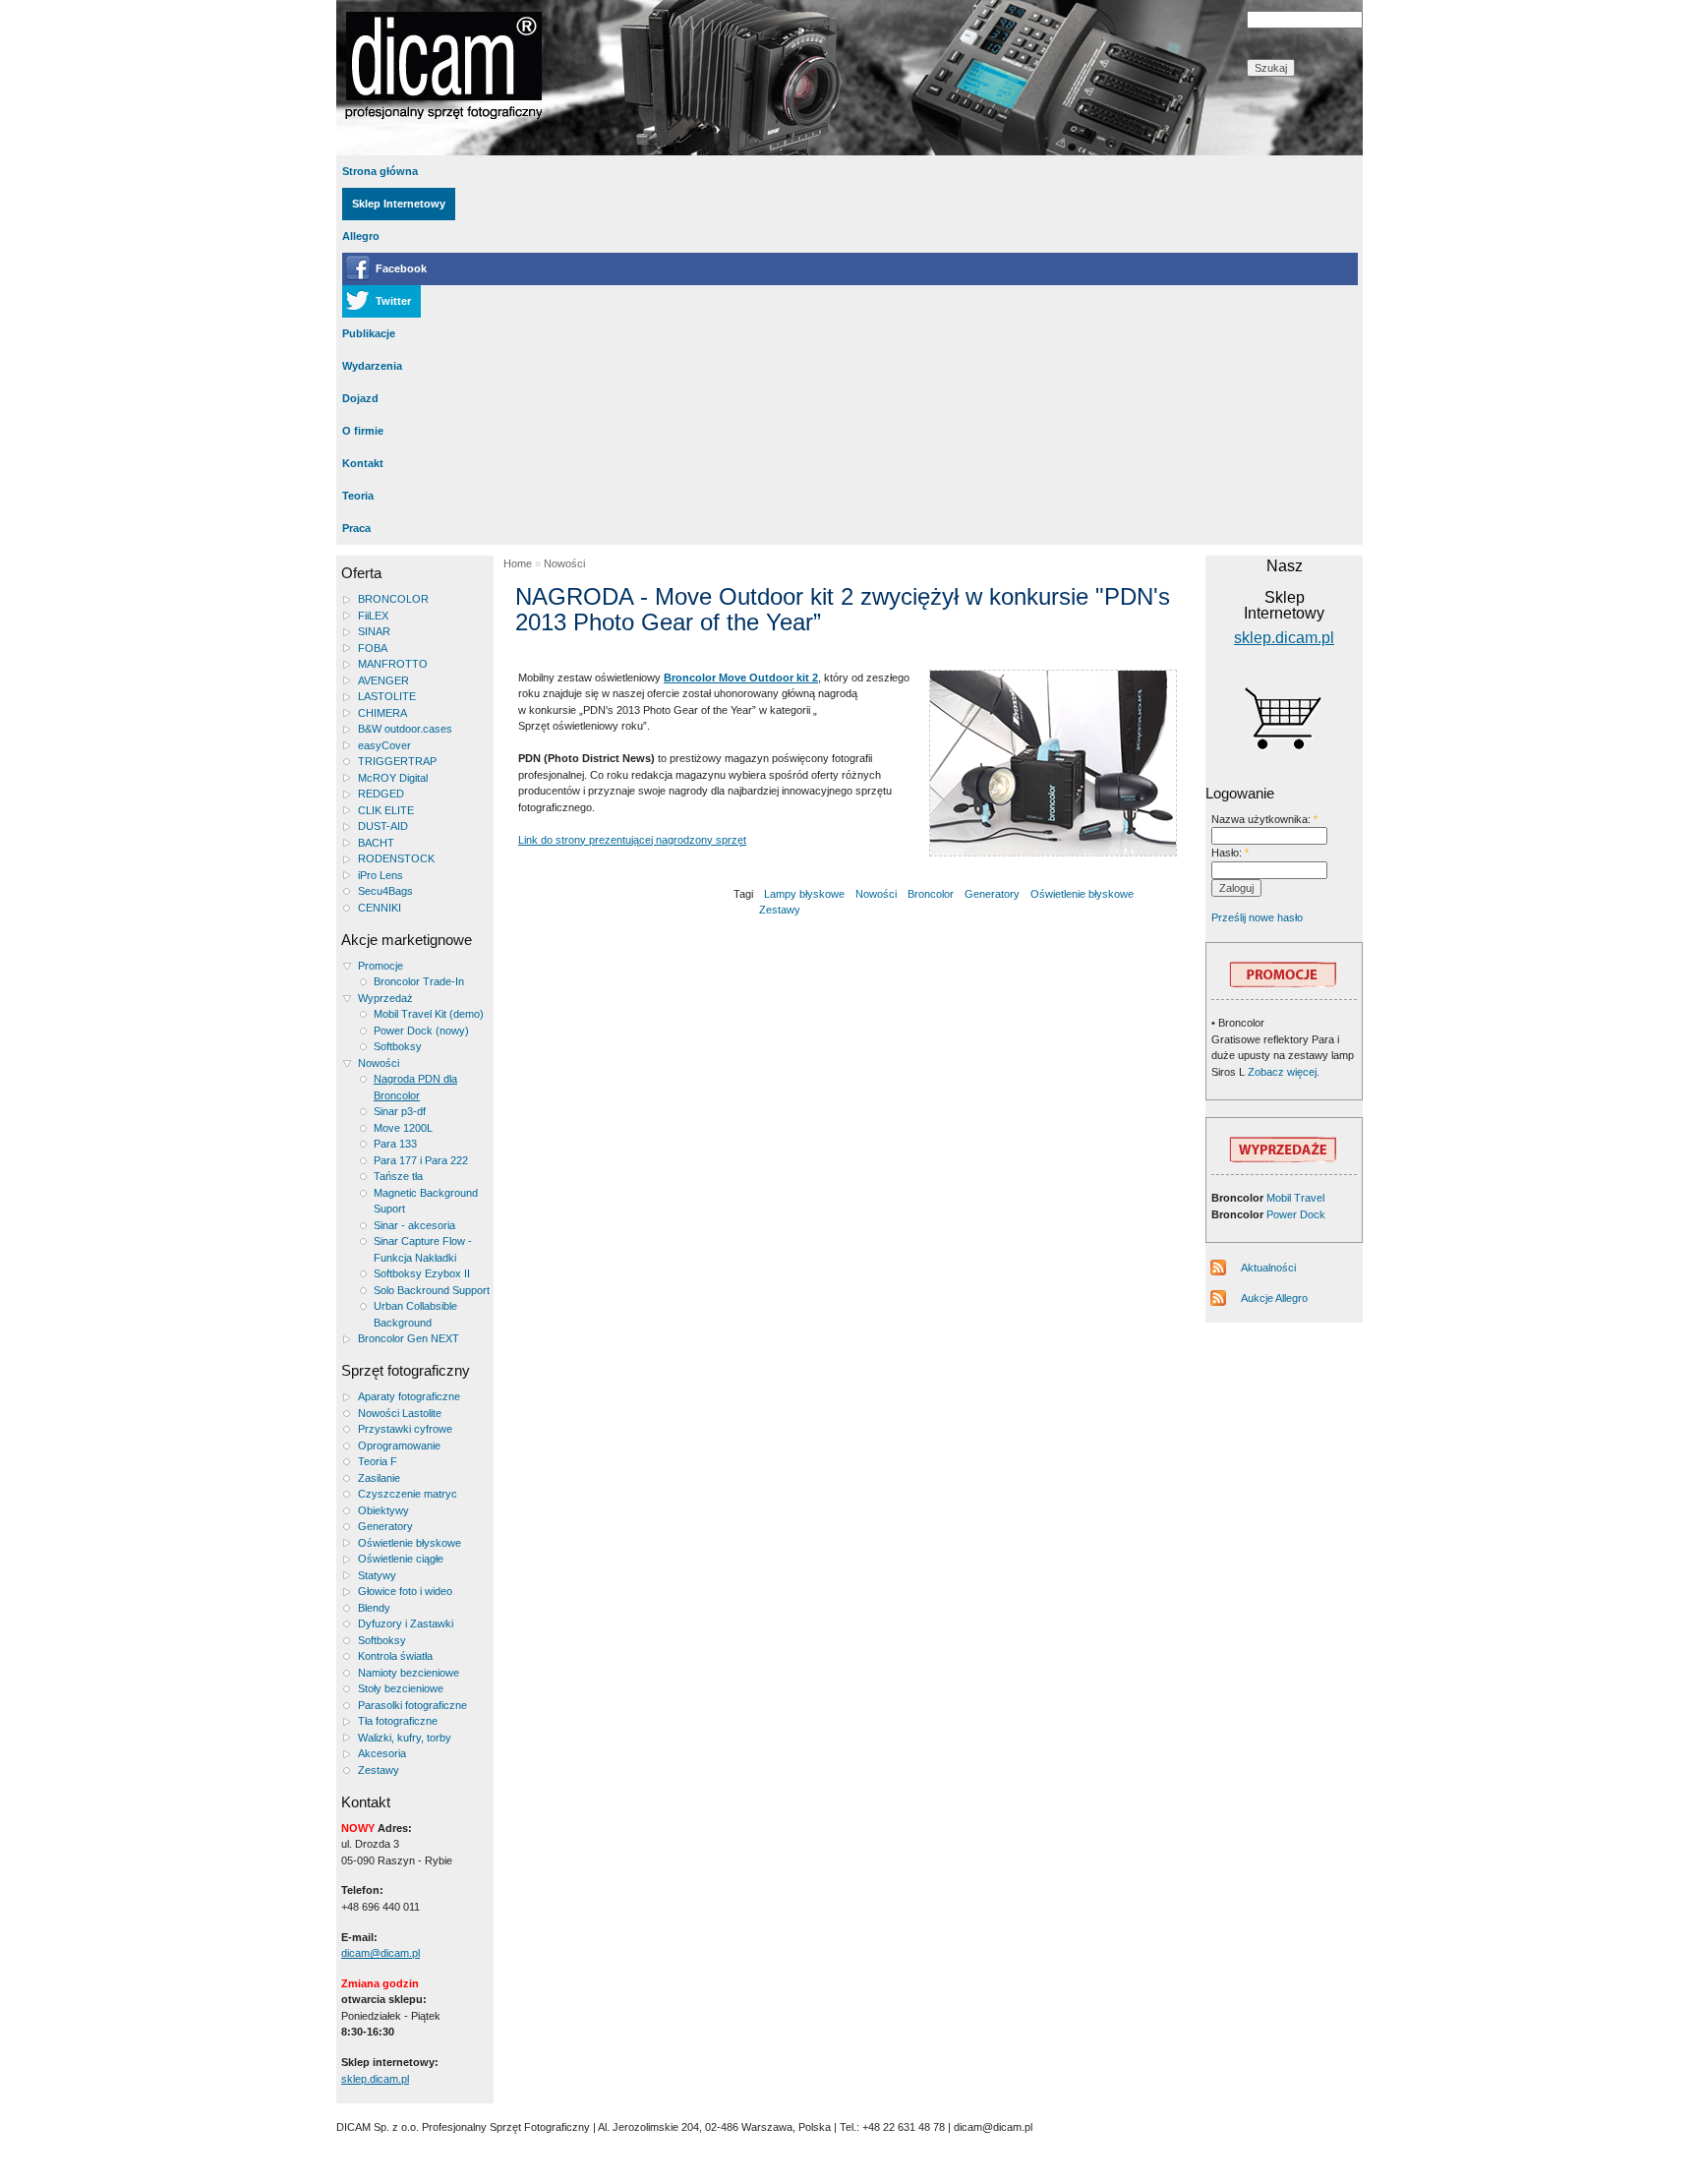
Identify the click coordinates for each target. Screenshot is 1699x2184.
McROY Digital (393, 778)
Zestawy (379, 1770)
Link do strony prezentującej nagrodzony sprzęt (632, 840)
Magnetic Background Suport (426, 1201)
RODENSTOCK (396, 858)
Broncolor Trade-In (419, 981)
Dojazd (360, 398)
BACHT (376, 843)
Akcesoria (382, 1753)
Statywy (377, 1575)
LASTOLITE (387, 696)
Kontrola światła (395, 1656)
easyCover (384, 745)
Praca (356, 528)
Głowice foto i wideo (405, 1591)
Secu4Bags (385, 891)
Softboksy (398, 1046)
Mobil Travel (1295, 1198)
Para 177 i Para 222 (421, 1160)
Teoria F (378, 1461)
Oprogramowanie (399, 1446)
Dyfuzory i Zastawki (406, 1623)
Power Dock (1296, 1214)
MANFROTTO (393, 664)
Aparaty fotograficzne (409, 1396)
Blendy (374, 1608)
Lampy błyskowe (804, 894)
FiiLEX (373, 616)
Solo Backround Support (432, 1290)
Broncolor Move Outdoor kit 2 (741, 678)
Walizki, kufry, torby (405, 1738)
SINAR (374, 631)
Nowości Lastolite (400, 1413)
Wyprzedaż (385, 998)
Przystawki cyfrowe (405, 1429)
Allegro (361, 236)
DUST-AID (383, 826)
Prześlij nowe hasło (1257, 917)
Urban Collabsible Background (415, 1314)
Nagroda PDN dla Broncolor (415, 1087)
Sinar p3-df (400, 1111)
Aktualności (1268, 1268)
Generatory (385, 1526)
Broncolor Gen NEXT (409, 1338)
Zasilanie (379, 1478)
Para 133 (395, 1144)
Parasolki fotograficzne (412, 1705)
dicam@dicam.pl (381, 1953)
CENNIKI (380, 908)
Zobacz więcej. (1282, 1072)
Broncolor (931, 894)
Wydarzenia (372, 366)
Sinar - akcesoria (414, 1225)
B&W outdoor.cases (405, 729)
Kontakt (363, 463)
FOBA (373, 648)
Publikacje (369, 333)
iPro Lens (381, 875)
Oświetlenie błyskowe (410, 1543)
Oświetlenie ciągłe (401, 1559)
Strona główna (380, 171)
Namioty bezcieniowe (409, 1673)
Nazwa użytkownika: (1264, 819)
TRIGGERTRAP (397, 761)
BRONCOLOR (393, 599)
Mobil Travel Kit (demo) (429, 1014)
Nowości (379, 1063)
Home (518, 563)
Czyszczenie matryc (408, 1494)
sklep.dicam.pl (375, 2079)
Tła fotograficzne (398, 1721)
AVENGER (383, 680)
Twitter (393, 301)
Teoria (358, 496)
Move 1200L (403, 1128)
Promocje (381, 966)
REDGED (381, 794)
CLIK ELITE (386, 810)
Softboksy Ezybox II (422, 1273)
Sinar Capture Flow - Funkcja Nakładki (423, 1249)
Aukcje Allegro (1274, 1298)
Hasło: (1230, 853)
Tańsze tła (398, 1176)
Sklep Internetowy (399, 204)
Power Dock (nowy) (421, 1031)
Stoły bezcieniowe (401, 1688)
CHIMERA (382, 713)
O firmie (363, 431)
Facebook (401, 268)
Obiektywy (383, 1510)
